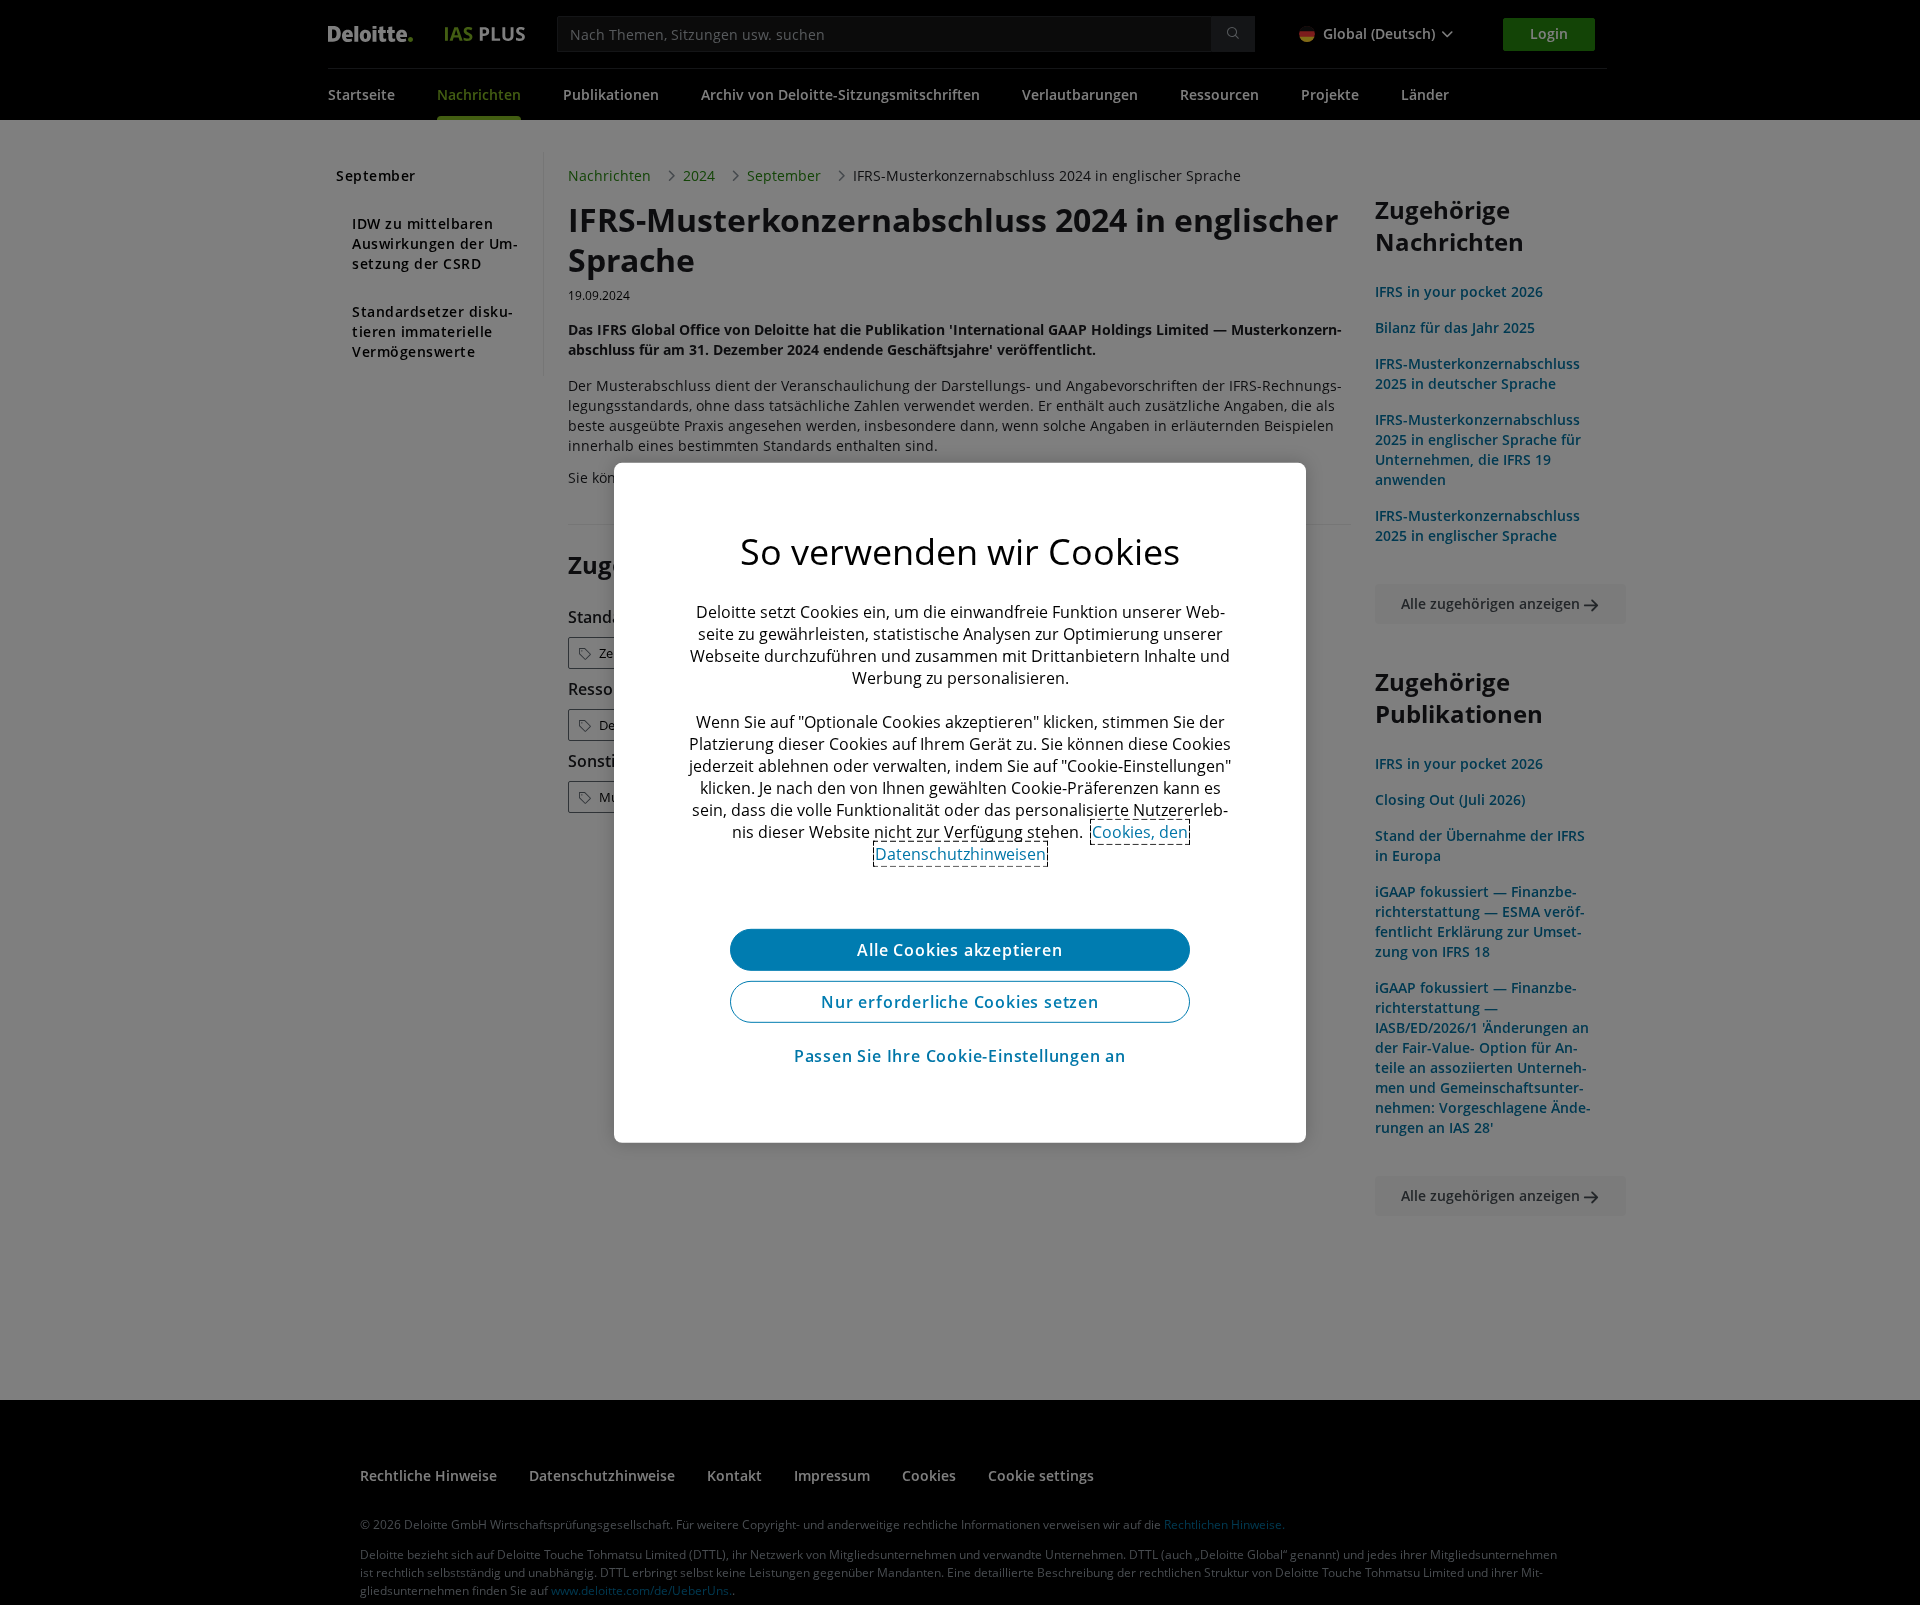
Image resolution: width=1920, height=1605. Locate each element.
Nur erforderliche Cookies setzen (960, 1001)
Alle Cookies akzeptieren (959, 949)
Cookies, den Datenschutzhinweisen (1032, 842)
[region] (960, 802)
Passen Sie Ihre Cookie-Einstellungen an (960, 1055)
